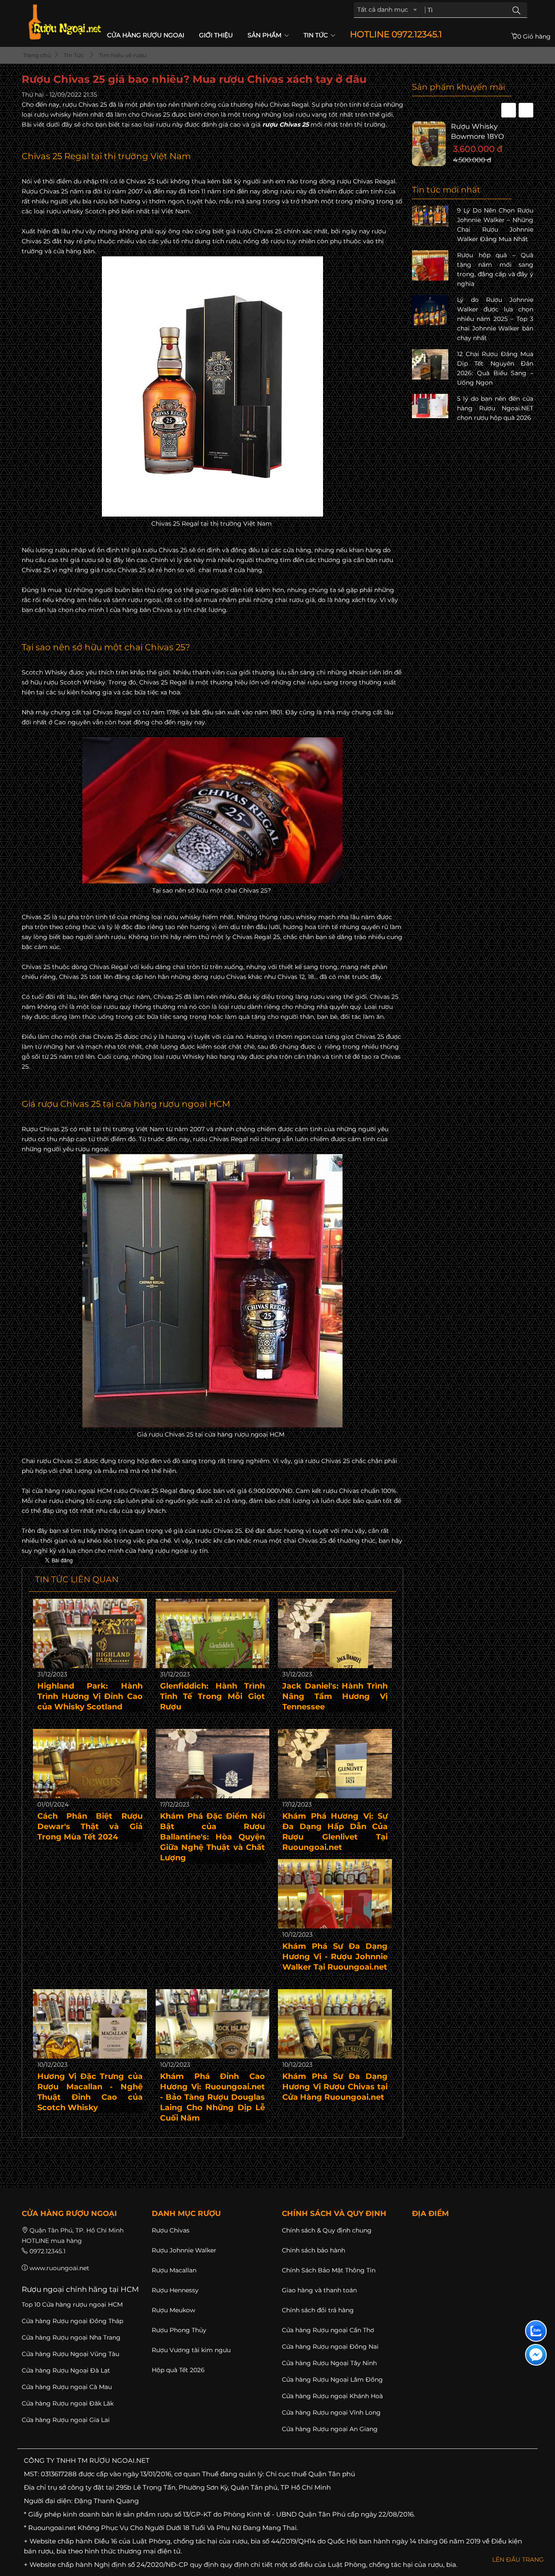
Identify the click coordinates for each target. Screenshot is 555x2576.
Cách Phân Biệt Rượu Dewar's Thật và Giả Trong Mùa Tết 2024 (90, 1826)
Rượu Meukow (173, 2310)
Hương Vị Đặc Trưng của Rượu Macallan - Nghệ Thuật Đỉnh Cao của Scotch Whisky (90, 2092)
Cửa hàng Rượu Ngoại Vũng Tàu (70, 2354)
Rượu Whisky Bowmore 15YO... (479, 131)
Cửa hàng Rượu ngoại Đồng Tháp (72, 2321)
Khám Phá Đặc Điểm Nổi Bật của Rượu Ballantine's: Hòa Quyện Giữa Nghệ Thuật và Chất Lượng (213, 1837)
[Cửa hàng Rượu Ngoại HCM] (65, 22)
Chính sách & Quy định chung (327, 2230)
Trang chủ (36, 55)
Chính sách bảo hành (313, 2250)
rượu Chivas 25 (286, 124)
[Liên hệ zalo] (536, 2331)
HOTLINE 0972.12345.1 (396, 34)
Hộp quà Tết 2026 (178, 2370)
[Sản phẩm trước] (509, 110)
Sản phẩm (265, 35)
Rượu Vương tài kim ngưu (191, 2350)
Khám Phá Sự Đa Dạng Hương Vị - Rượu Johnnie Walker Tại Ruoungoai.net (335, 1957)
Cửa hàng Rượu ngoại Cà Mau (67, 2387)
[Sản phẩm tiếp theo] (526, 110)
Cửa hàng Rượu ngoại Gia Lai (66, 2420)
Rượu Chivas (171, 2230)
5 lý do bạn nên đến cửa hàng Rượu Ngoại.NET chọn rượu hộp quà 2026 (495, 408)
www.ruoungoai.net (59, 2268)
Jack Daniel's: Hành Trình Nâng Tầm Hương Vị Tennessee (335, 1696)
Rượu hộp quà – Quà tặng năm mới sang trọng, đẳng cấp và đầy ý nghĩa (495, 269)
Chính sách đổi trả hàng (318, 2310)
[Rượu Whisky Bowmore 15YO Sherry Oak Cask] (431, 144)
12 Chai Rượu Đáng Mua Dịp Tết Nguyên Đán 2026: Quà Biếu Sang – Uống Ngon (495, 368)
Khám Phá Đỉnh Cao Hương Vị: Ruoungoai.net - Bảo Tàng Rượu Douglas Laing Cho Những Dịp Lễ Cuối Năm (213, 2097)
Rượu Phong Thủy (179, 2330)
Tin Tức (317, 35)
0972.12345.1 (47, 2251)
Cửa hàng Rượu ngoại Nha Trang (71, 2337)
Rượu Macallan (174, 2270)
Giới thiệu (216, 35)
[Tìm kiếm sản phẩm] (516, 10)
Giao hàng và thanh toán (319, 2290)
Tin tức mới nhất (446, 190)
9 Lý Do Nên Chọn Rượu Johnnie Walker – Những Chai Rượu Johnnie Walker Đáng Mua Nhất (495, 225)
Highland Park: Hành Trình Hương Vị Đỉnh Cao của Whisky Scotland (90, 1696)
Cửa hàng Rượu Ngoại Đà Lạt (66, 2370)
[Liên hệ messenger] (536, 2355)
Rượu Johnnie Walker (184, 2250)
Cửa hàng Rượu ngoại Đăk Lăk (68, 2403)
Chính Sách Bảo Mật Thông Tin (329, 2270)
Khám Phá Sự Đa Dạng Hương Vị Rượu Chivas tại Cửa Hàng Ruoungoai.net (335, 2087)
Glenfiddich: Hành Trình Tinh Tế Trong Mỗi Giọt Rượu (213, 1696)
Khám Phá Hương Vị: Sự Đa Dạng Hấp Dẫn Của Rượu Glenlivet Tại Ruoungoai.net (335, 1832)
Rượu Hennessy (175, 2290)
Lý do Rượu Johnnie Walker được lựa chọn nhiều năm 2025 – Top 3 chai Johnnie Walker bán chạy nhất (495, 319)
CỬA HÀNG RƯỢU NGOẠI (146, 35)
